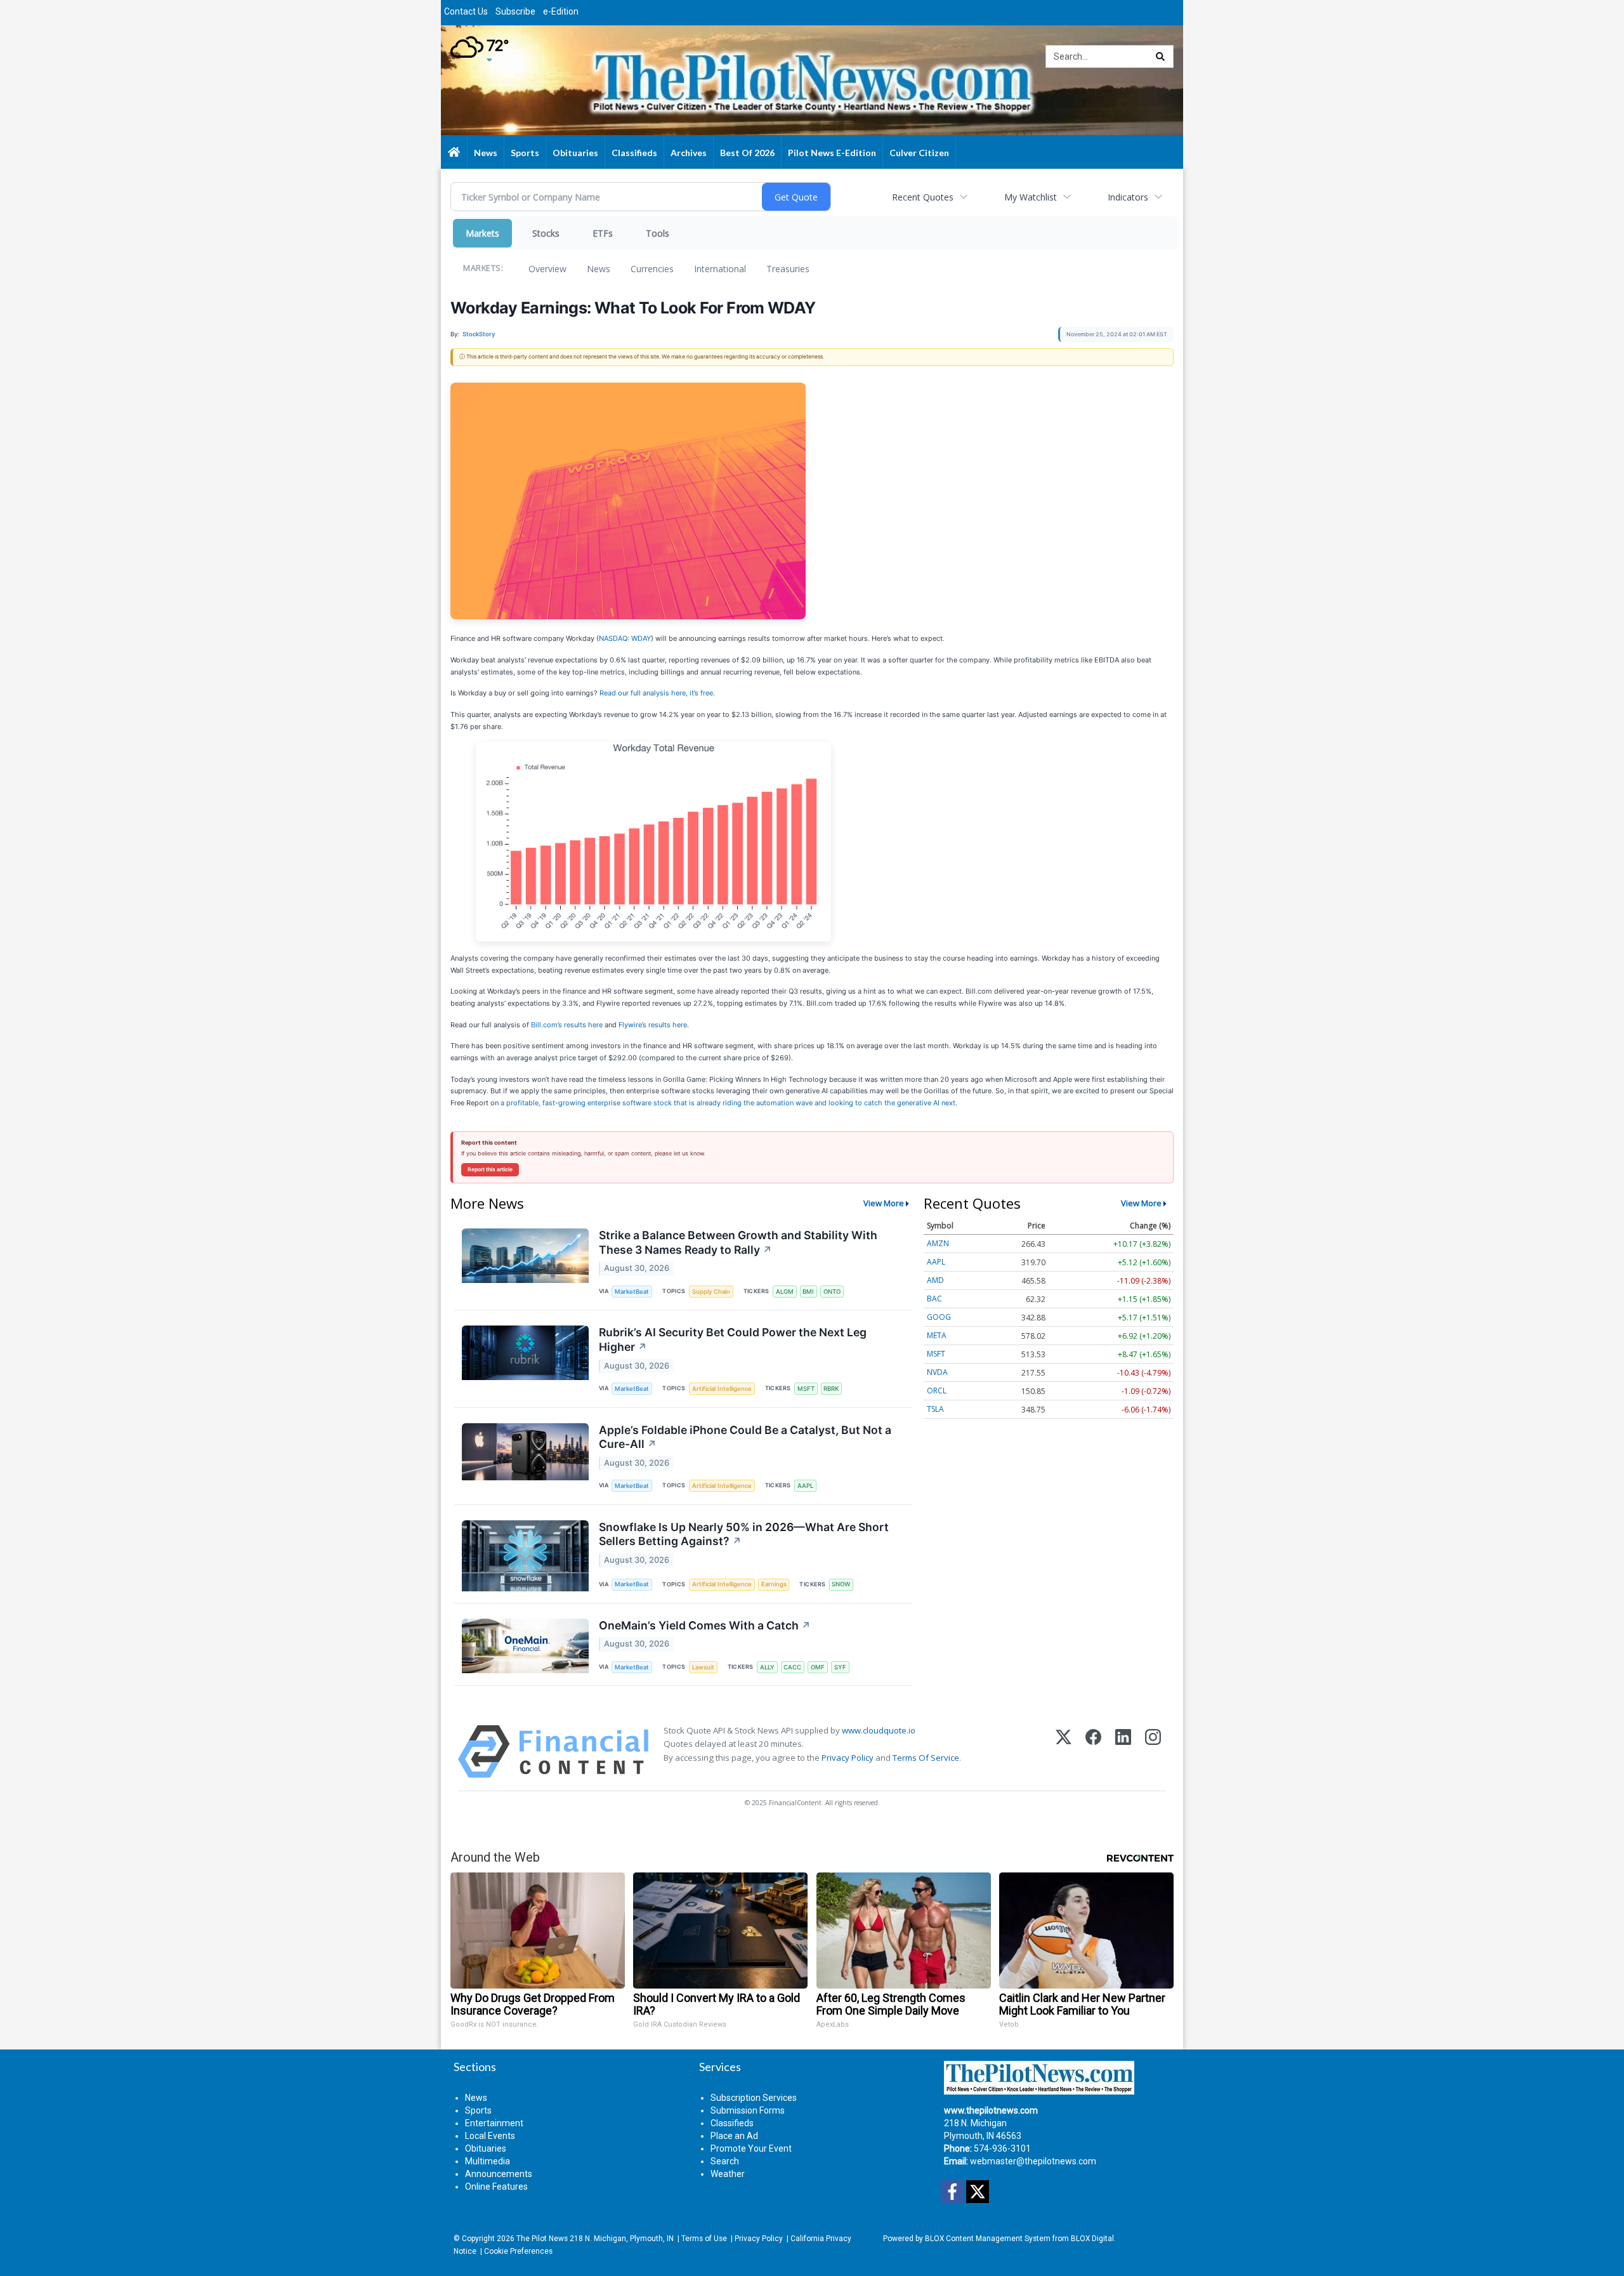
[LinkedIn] (1123, 1752)
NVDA (937, 1372)
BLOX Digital (1092, 2239)
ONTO (832, 1292)
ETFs (603, 233)
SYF (840, 1667)
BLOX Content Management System (988, 2239)
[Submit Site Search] (1160, 56)
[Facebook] (1093, 1752)
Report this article (490, 1169)
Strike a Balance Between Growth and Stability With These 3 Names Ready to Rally (738, 1242)
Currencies (652, 269)
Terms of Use (704, 2239)
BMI (808, 1292)
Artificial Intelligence (722, 1389)
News (599, 269)
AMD (935, 1280)
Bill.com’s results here (567, 1025)
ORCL (937, 1391)
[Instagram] (1153, 1752)
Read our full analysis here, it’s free (656, 693)
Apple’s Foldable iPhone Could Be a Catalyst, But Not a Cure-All (745, 1437)
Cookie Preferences (518, 2251)
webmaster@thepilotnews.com (1033, 2161)
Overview (547, 269)
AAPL (805, 1486)
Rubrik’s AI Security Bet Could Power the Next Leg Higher (733, 1339)
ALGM (785, 1292)
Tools (658, 233)
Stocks (546, 233)
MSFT (806, 1389)
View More (884, 1203)
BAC (934, 1299)
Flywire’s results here (653, 1025)
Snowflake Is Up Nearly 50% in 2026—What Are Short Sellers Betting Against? (744, 1534)
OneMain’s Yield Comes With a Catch (705, 1625)
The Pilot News (542, 2239)
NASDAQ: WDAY (625, 638)
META (937, 1335)
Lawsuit (703, 1667)
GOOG (939, 1317)
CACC (792, 1667)
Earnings (774, 1584)
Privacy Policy (848, 1758)
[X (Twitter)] (1064, 1752)
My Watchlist (1031, 197)
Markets (482, 233)
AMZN (938, 1243)
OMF (818, 1667)
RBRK (831, 1389)
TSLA (935, 1409)
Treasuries (788, 269)
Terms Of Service (926, 1758)
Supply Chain (711, 1292)
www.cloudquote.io (879, 1730)
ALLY (767, 1667)
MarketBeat (632, 1292)
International (720, 269)
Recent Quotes (923, 197)
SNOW (841, 1584)
